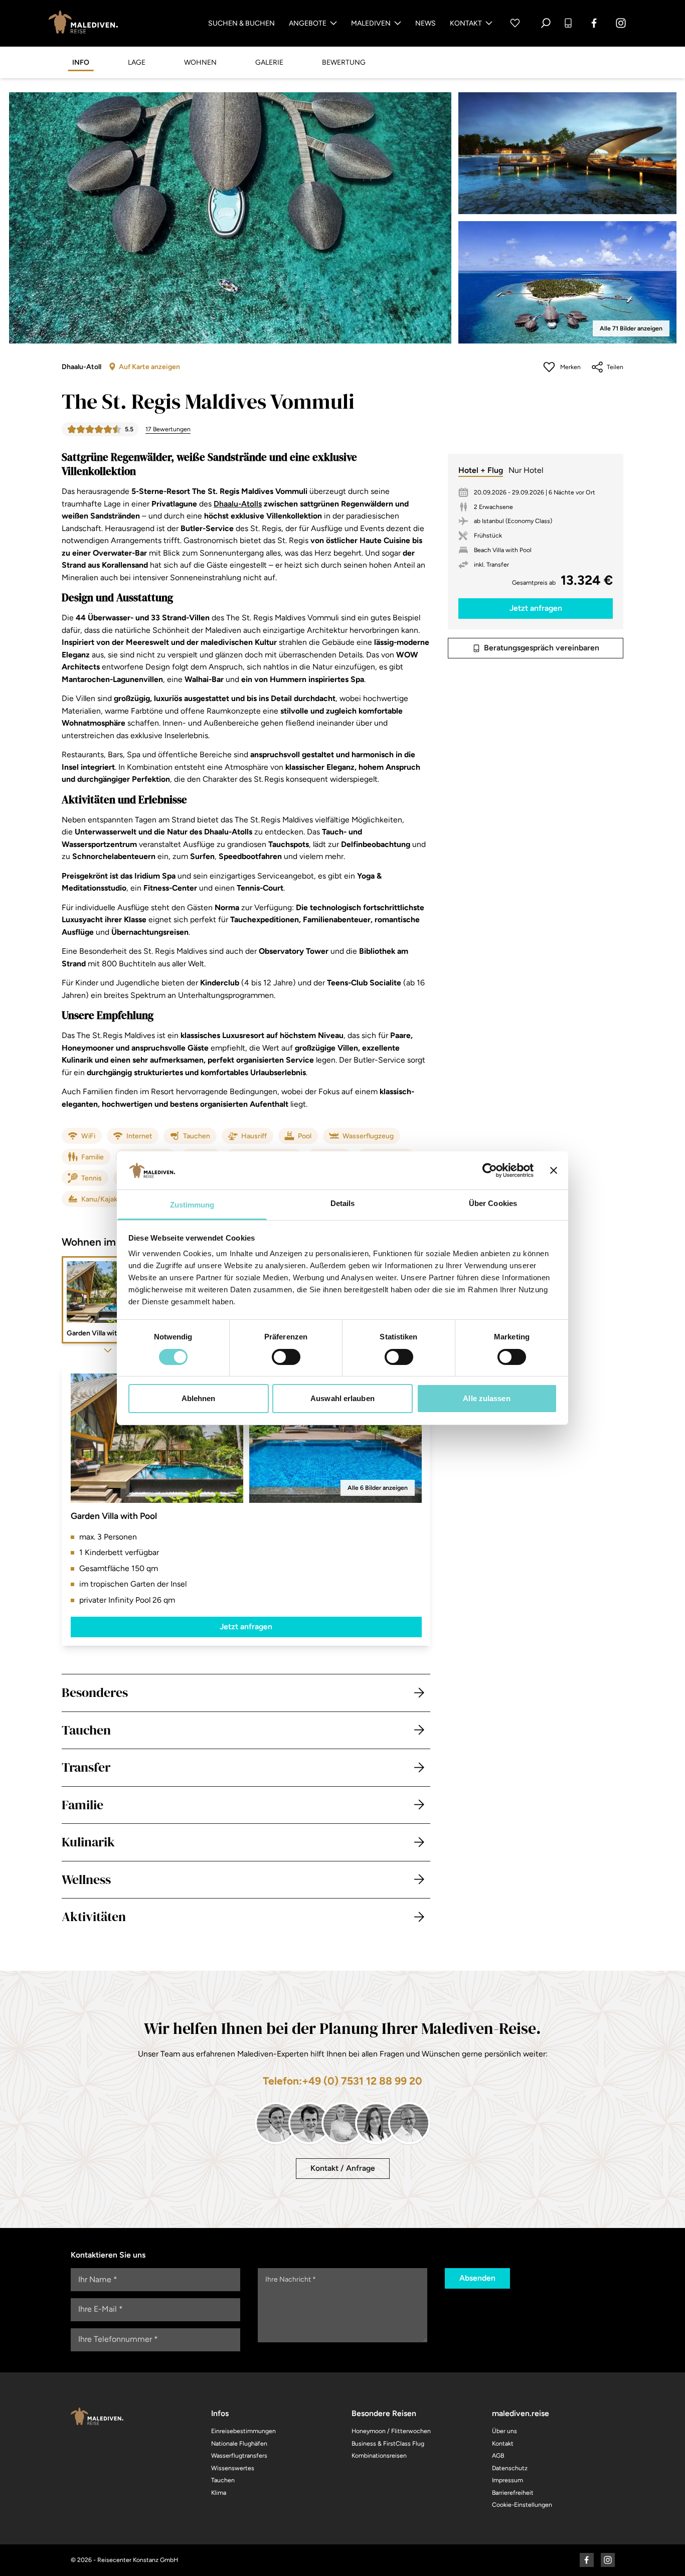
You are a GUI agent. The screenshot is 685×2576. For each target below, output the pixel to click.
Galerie (269, 62)
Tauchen (223, 2480)
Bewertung (344, 62)
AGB (498, 2455)
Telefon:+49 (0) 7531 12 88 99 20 (342, 2081)
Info (81, 62)
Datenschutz (510, 2468)
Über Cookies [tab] (493, 1203)
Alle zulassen (486, 1398)
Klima (219, 2493)
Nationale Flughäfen (239, 2443)
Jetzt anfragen (246, 1626)
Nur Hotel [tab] (526, 470)
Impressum (507, 2480)
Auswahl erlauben (342, 1398)
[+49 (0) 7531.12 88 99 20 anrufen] (568, 23)
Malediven (371, 23)
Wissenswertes (233, 2468)
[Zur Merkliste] (515, 23)
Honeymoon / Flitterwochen (391, 2431)
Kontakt (466, 23)
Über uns (504, 2431)
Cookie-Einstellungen (522, 2505)
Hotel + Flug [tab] (481, 470)
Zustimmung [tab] (192, 1205)
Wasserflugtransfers (239, 2455)
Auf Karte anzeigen (149, 367)
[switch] (286, 1357)
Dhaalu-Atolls (238, 504)
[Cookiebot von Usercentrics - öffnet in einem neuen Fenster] (490, 1170)
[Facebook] (594, 23)
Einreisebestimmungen (243, 2431)
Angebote (308, 23)
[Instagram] (621, 23)
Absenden (477, 2278)
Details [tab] (343, 1203)
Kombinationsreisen (379, 2455)
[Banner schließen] (554, 1170)
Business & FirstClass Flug (388, 2443)
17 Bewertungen (168, 429)
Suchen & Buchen (241, 23)
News (425, 23)
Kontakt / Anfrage (343, 2168)
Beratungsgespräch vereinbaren (542, 648)
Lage (137, 62)
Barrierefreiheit (513, 2493)
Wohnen (200, 62)
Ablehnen (199, 1398)
